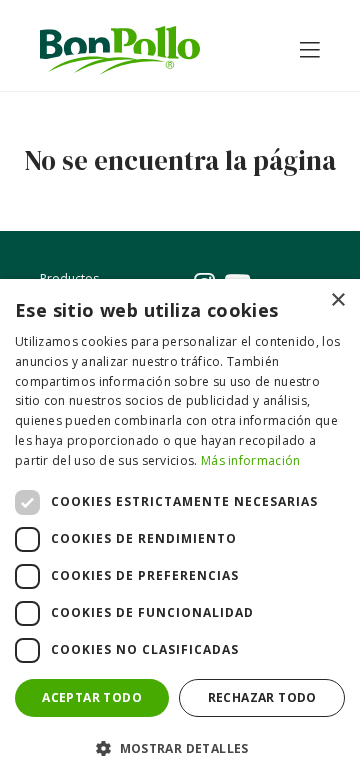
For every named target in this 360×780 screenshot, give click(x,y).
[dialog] (180, 529)
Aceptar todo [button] (92, 697)
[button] (180, 747)
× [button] (337, 300)
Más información (251, 460)
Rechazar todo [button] (262, 697)
